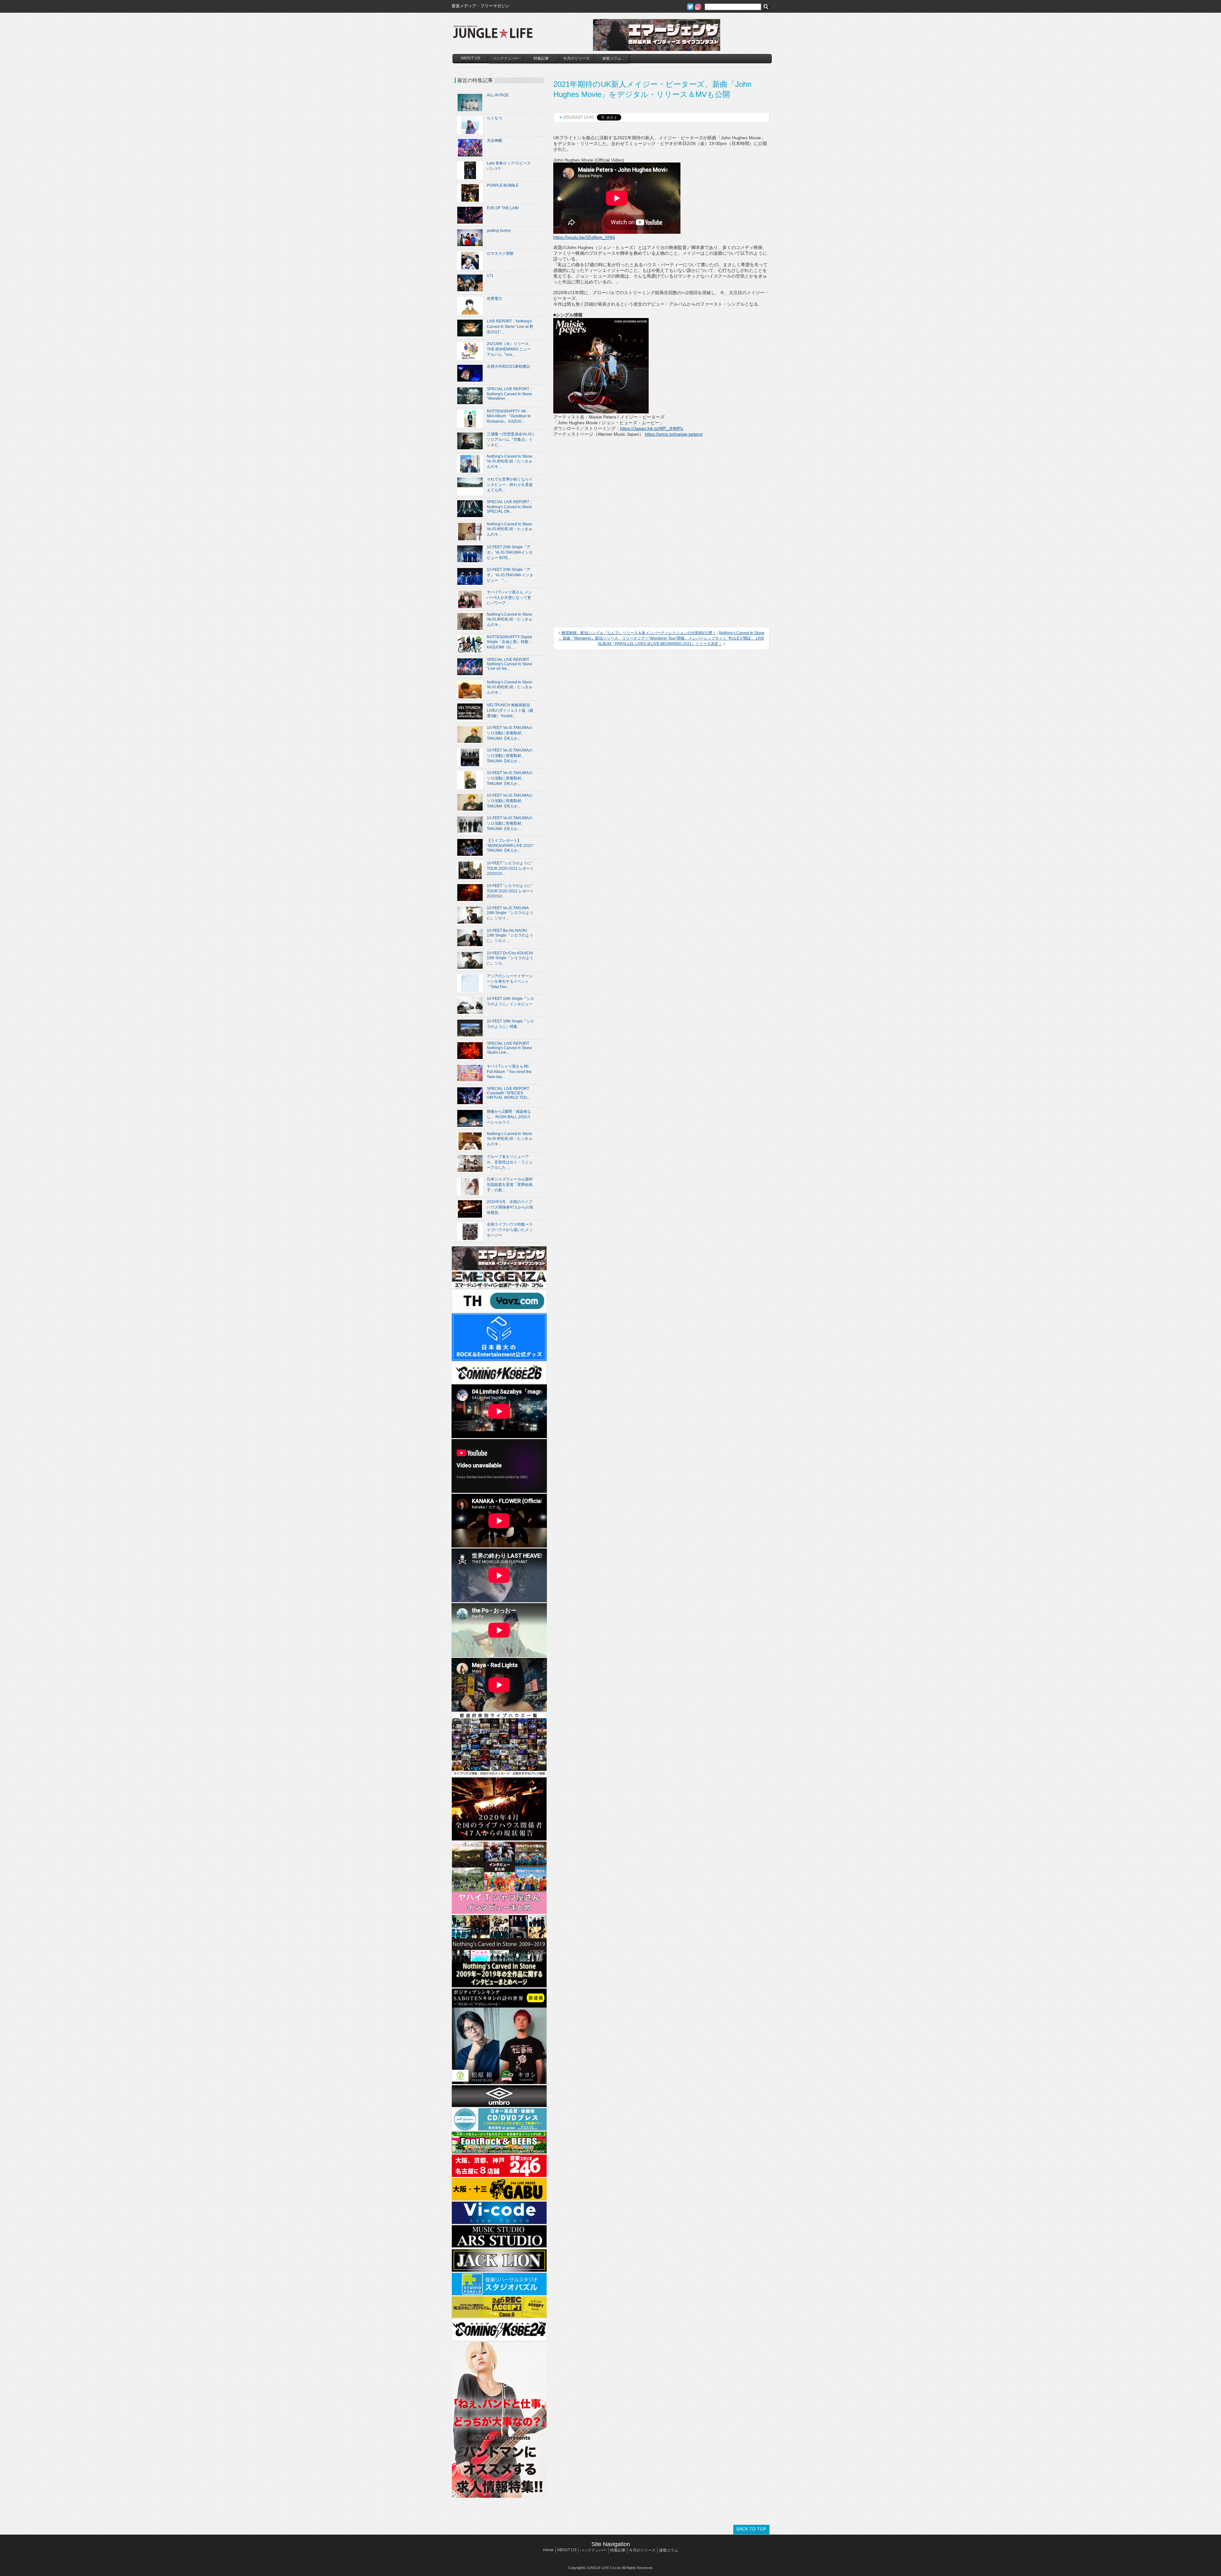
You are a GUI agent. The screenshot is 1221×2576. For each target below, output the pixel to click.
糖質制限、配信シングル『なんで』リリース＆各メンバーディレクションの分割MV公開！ (639, 633)
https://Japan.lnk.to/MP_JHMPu (652, 428)
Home (548, 2550)
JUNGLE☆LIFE (493, 35)
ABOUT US (470, 58)
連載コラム (612, 59)
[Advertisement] (601, 477)
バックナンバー (506, 59)
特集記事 (541, 59)
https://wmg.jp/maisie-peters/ (674, 434)
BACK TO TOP (751, 2529)
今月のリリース (576, 59)
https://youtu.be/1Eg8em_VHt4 (584, 237)
